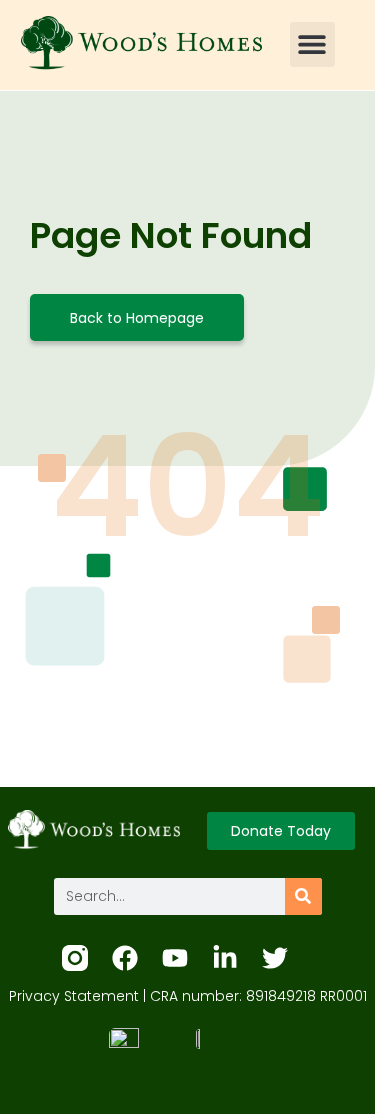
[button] (312, 44)
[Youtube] (175, 958)
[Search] (303, 896)
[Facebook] (125, 958)
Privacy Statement (74, 996)
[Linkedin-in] (225, 958)
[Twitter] (275, 958)
